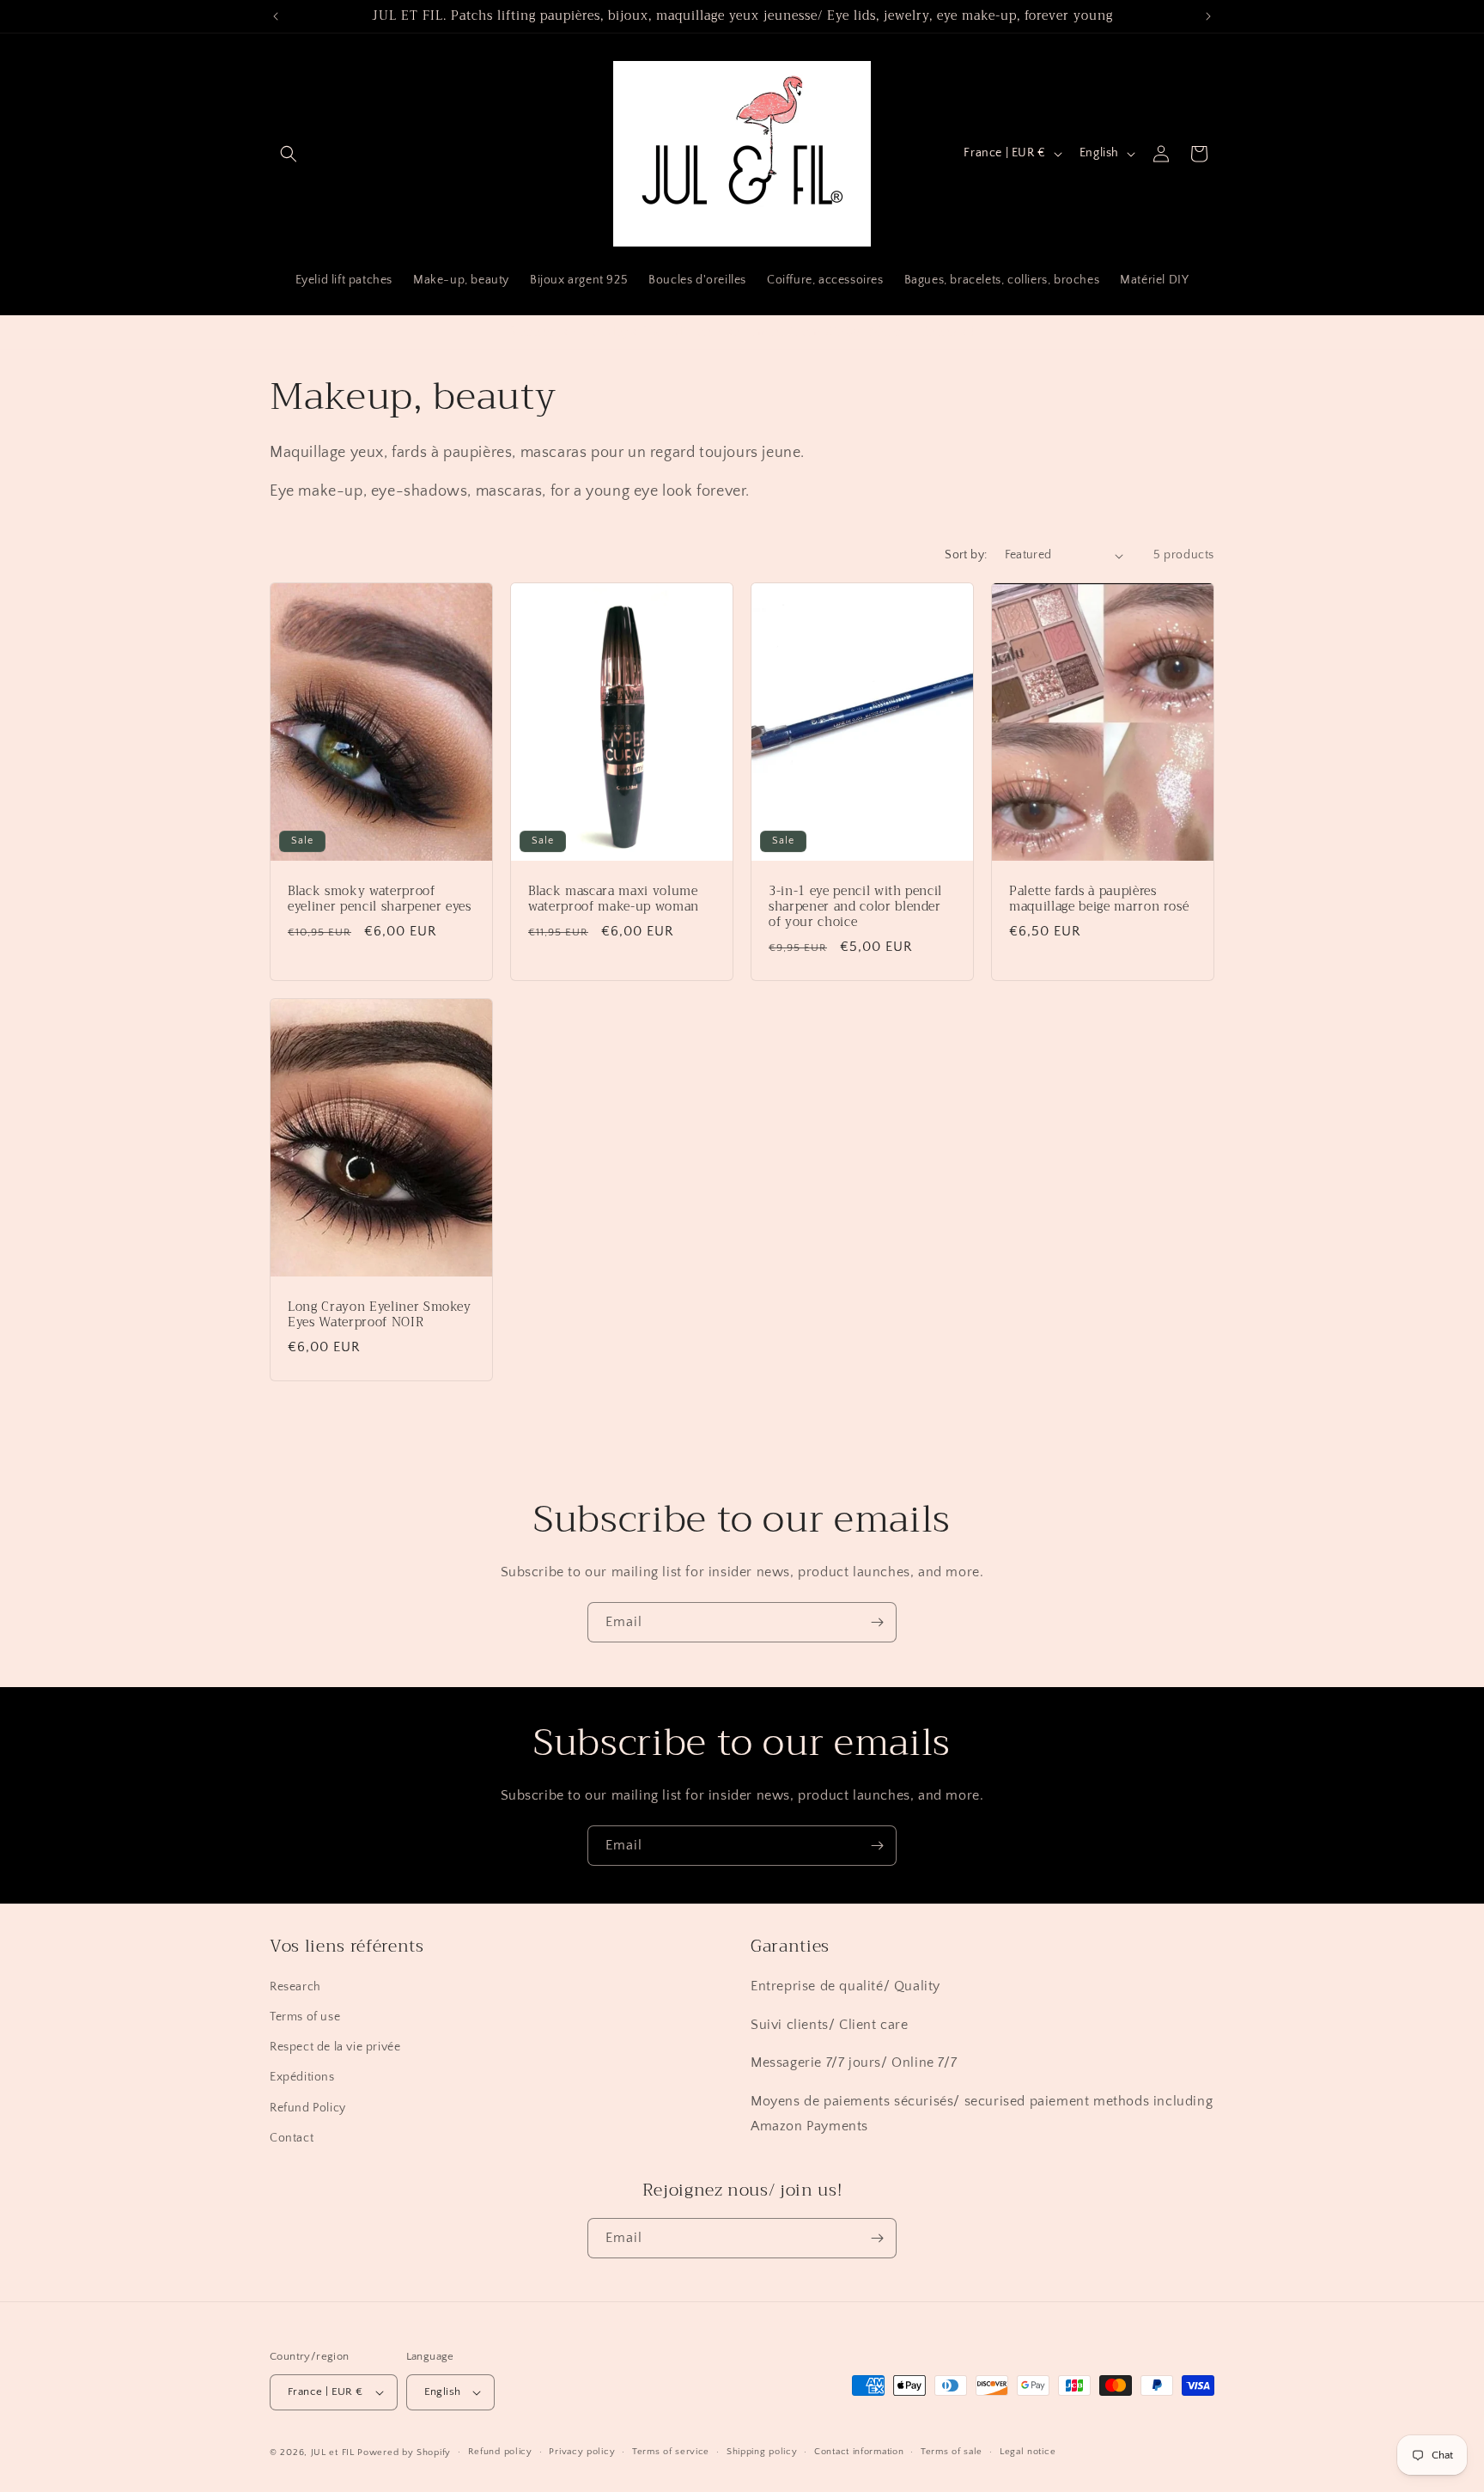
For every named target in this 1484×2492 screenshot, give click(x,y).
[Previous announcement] (276, 16)
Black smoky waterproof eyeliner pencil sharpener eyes (380, 899)
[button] (289, 154)
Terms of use (305, 2017)
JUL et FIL (333, 2452)
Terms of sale (952, 2452)
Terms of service (671, 2452)
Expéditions (302, 2077)
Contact (292, 2138)
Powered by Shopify (404, 2452)
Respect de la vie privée (335, 2047)
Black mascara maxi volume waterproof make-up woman (614, 899)
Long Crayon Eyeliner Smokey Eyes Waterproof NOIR (380, 1315)
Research (295, 1987)
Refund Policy (308, 2108)
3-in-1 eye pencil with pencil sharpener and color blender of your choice (855, 908)
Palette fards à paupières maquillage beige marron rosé (1099, 899)
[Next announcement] (1208, 16)
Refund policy (500, 2452)
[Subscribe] (877, 1622)
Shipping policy (762, 2452)
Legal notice (1028, 2452)
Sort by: (966, 555)
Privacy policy (582, 2452)
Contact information (859, 2452)
